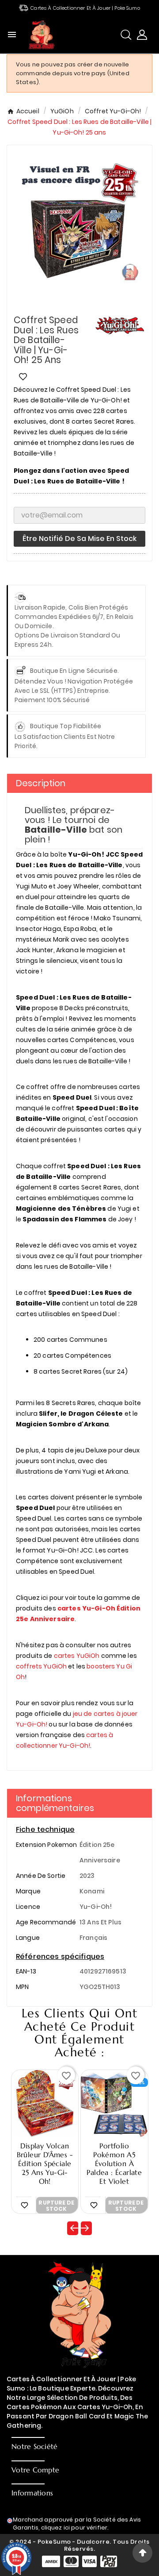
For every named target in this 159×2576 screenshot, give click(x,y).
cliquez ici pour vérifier (74, 2528)
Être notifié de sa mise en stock (79, 539)
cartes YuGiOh (77, 1656)
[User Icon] (142, 35)
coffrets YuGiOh (41, 1666)
